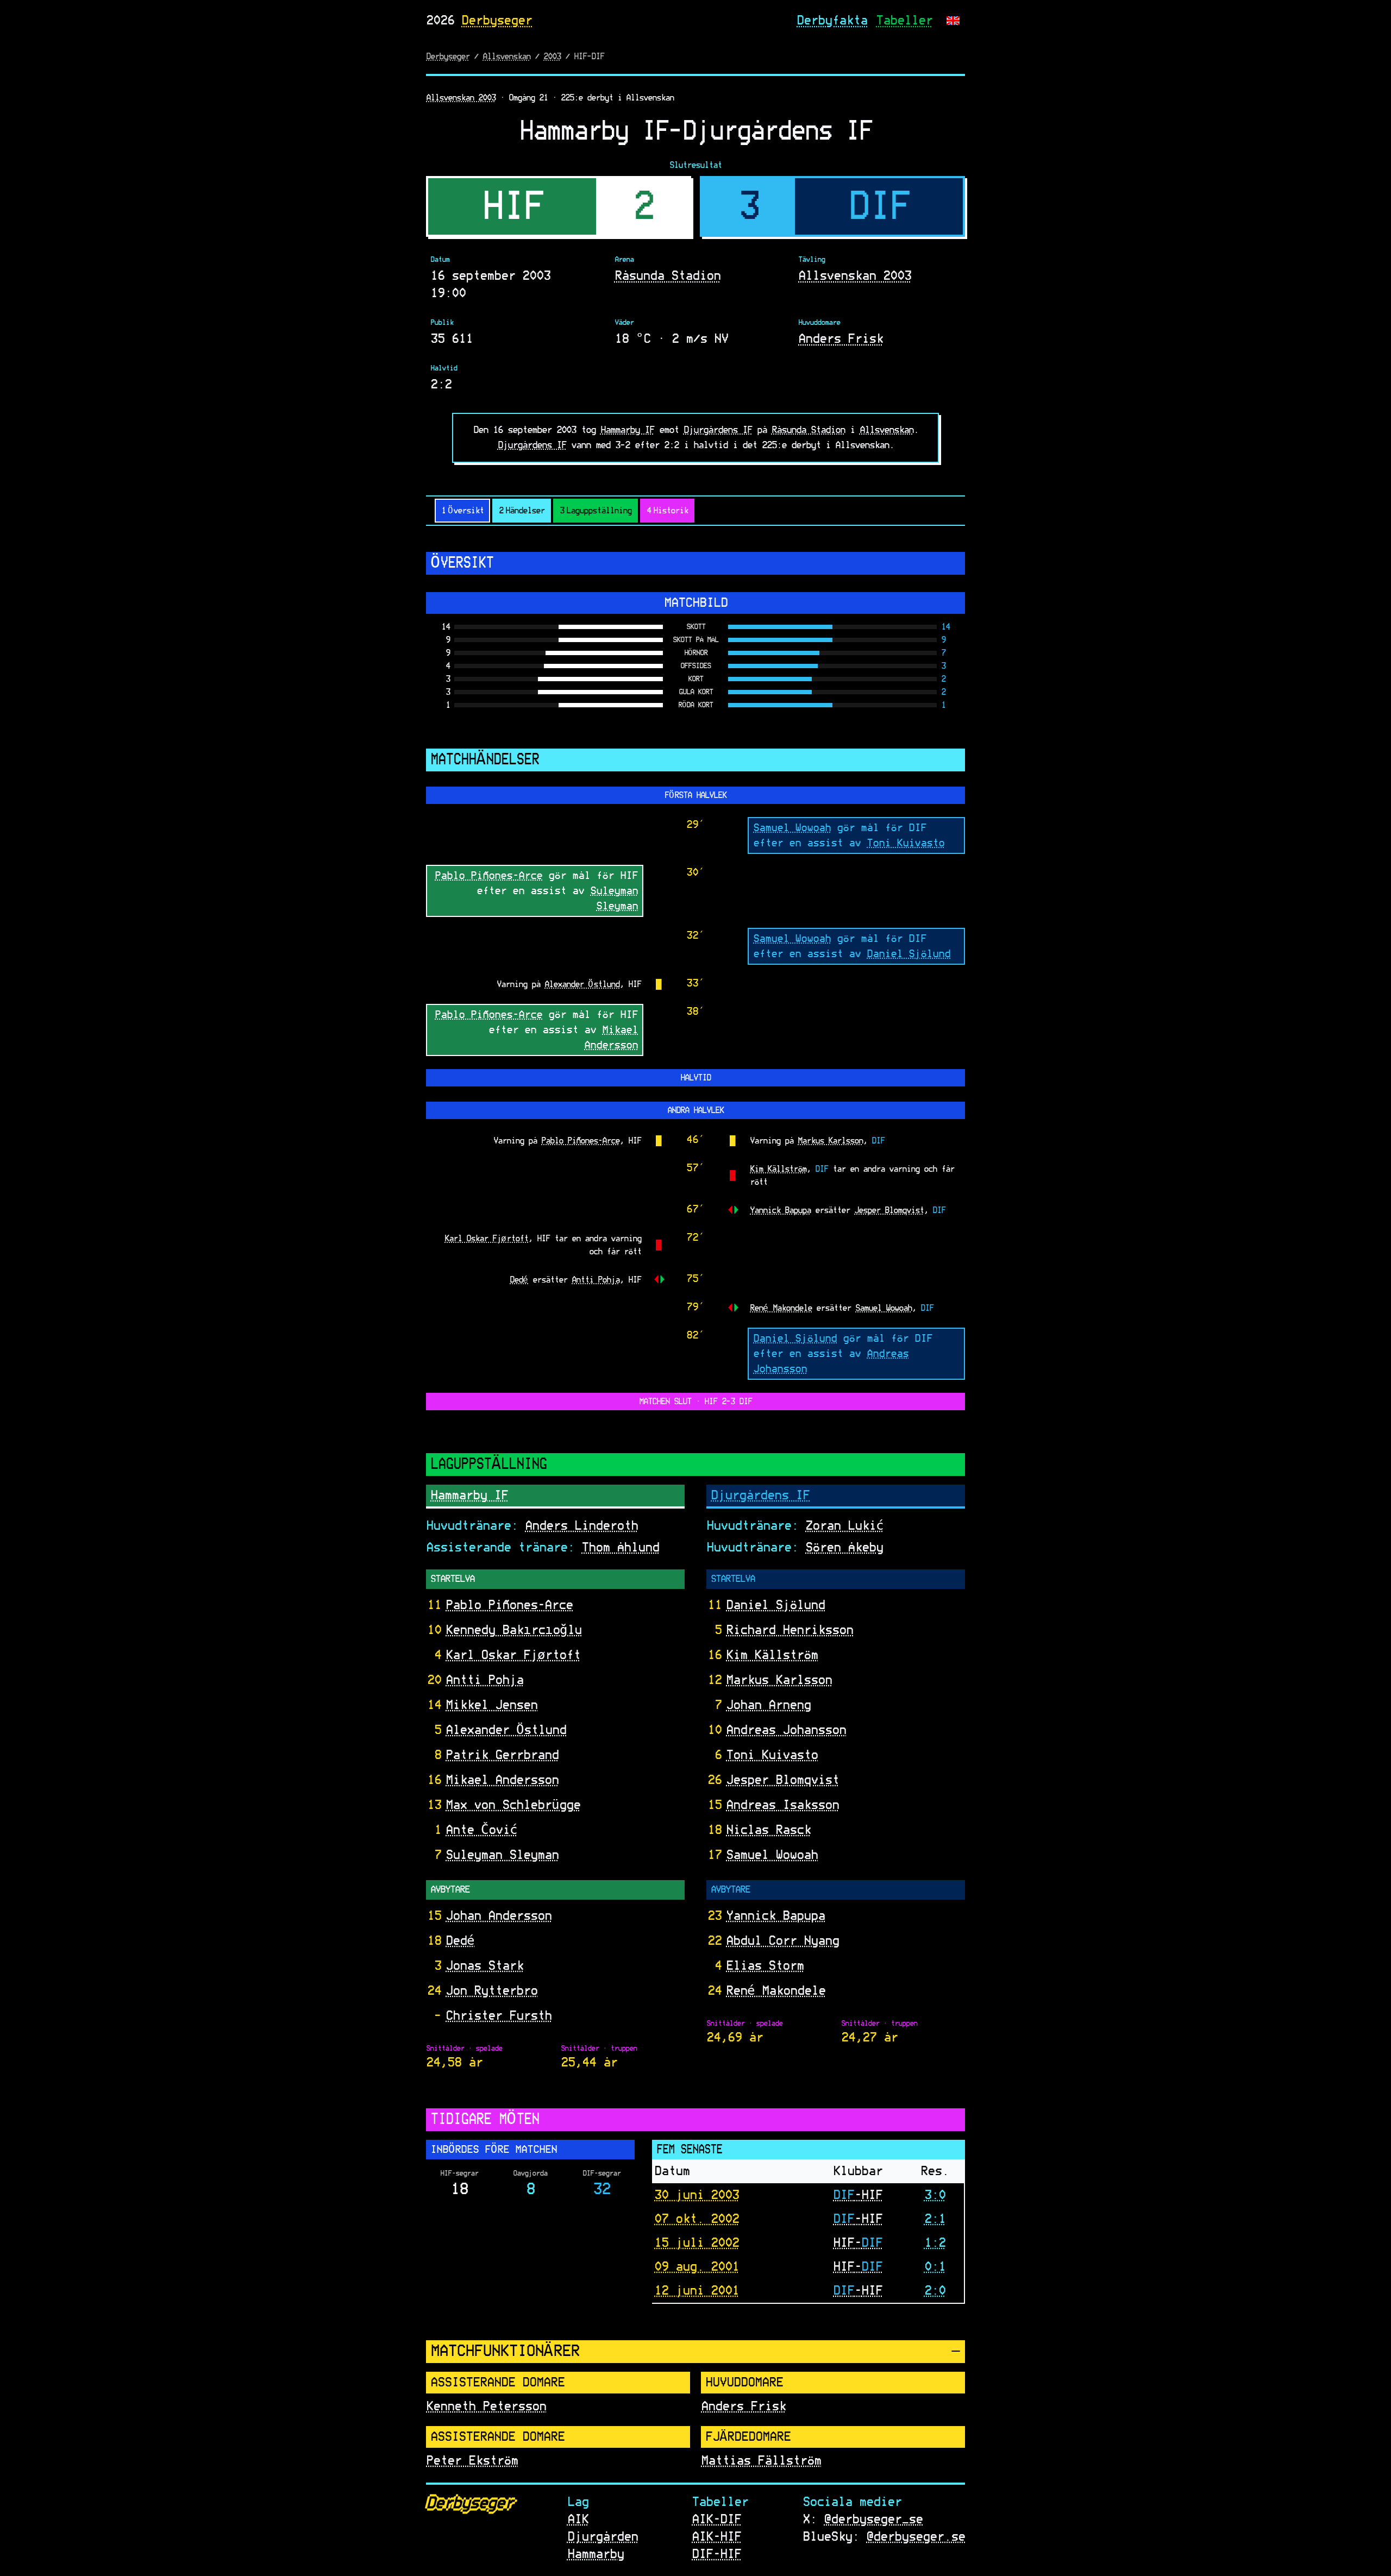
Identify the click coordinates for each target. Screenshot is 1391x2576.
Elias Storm (765, 1966)
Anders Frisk (841, 339)
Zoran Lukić (844, 1526)
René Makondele (781, 1308)
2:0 (935, 2290)
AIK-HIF (716, 2537)
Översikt (462, 511)
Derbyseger (497, 21)
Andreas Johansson (786, 1730)
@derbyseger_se (873, 2520)
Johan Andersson (499, 1916)
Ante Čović (481, 1830)
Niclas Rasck (768, 1830)
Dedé (519, 1279)
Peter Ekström (472, 2461)
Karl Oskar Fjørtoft (486, 1238)
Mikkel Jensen (491, 1705)
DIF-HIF (716, 2554)
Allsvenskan (506, 56)
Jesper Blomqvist (889, 1210)
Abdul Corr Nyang (782, 1941)
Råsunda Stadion (668, 276)
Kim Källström (778, 1168)
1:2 (935, 2242)
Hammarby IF (627, 430)
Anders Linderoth (581, 1526)
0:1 (935, 2266)
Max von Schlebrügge (513, 1805)
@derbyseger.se (916, 2537)
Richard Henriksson (790, 1630)
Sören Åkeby (844, 1548)
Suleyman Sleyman (502, 1855)
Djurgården (603, 2537)
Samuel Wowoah (792, 827)
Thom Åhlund (620, 1548)
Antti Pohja (596, 1279)
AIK (578, 2520)
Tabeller (904, 21)
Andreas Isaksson (782, 1805)
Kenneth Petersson (486, 2407)
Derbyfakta (832, 21)
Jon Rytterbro (491, 1991)
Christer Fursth (499, 2016)
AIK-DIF (716, 2520)
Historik (667, 511)
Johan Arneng (768, 1705)
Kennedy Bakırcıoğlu (513, 1630)
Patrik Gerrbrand (502, 1755)
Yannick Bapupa (780, 1210)
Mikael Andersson (502, 1780)
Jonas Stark (484, 1966)
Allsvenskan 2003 (461, 98)
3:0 (935, 2195)
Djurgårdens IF (718, 430)
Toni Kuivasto (906, 843)
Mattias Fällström (761, 2461)
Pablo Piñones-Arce (488, 875)
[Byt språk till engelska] (953, 21)
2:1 (935, 2219)
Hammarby (596, 2554)
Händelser (522, 511)
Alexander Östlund (582, 984)
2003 (552, 56)
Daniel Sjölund (908, 953)
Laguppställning (596, 511)
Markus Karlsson (830, 1140)
